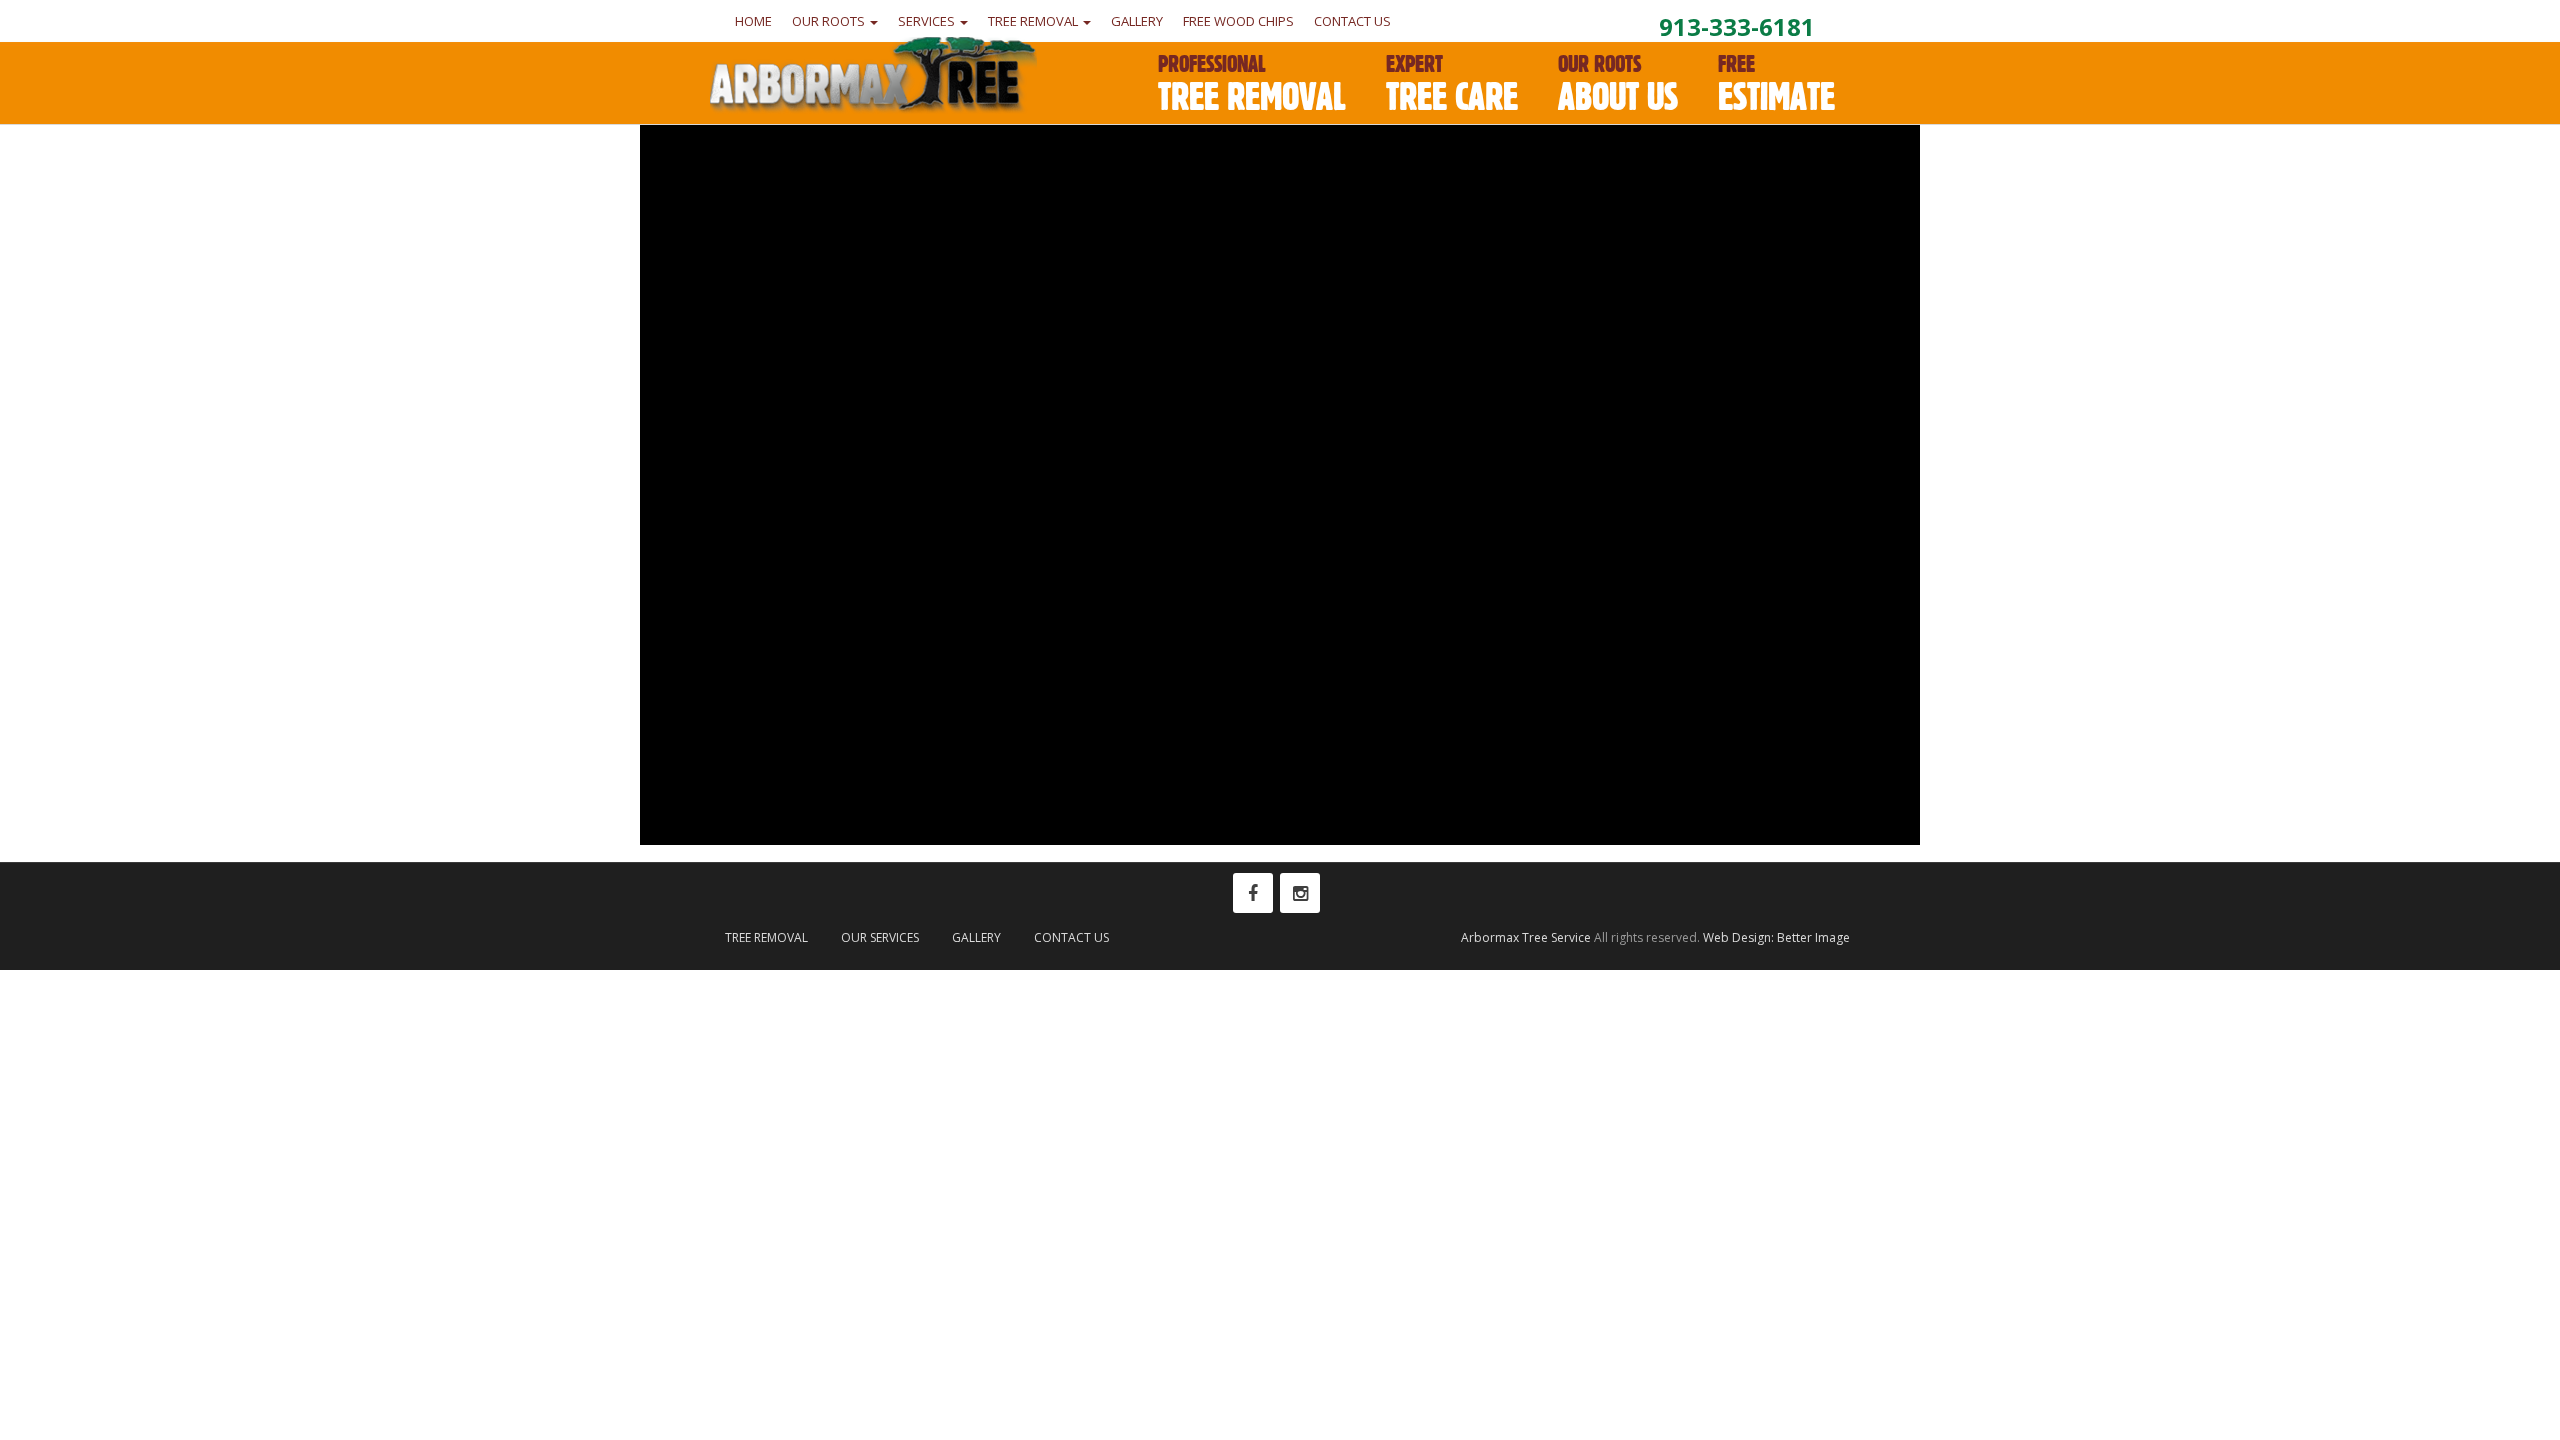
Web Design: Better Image (1776, 937)
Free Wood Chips (1238, 21)
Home (753, 21)
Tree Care (1452, 84)
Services (928, 21)
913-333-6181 (1737, 26)
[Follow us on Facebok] (1253, 893)
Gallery (1137, 21)
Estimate (1776, 84)
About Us (1618, 84)
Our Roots (830, 21)
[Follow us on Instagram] (1300, 893)
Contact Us (1352, 21)
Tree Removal (1034, 21)
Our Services (880, 937)
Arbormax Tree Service (1526, 937)
